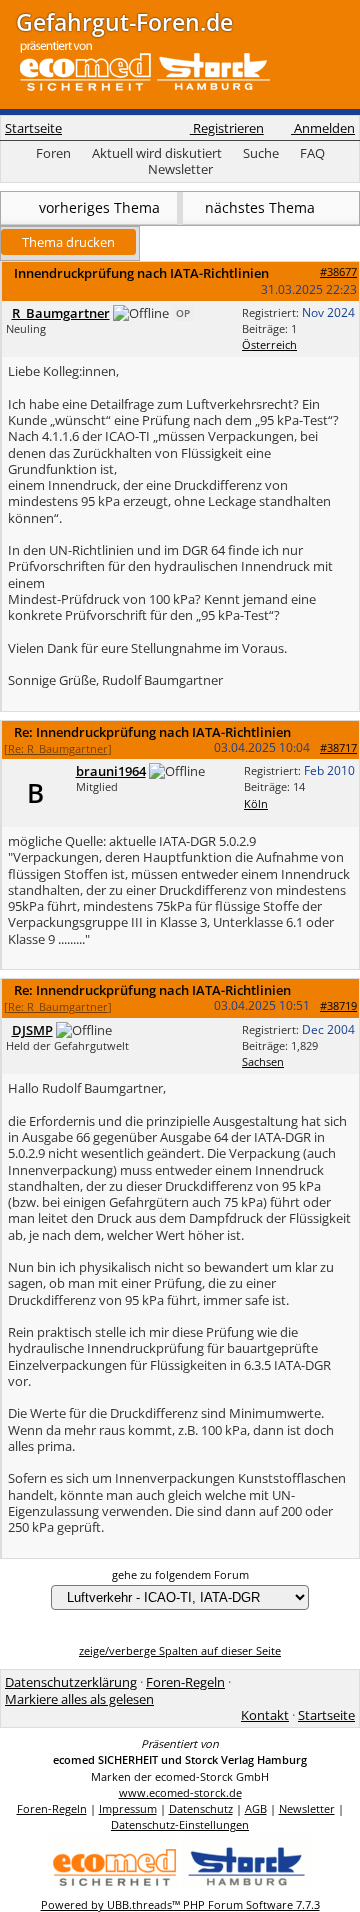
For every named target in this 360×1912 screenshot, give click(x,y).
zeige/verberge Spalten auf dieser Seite (180, 1650)
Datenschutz (201, 1808)
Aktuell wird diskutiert (157, 153)
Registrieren (227, 128)
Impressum (128, 1808)
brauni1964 (111, 771)
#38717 (338, 747)
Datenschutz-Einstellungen (180, 1824)
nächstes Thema (262, 207)
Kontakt (265, 1715)
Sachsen (263, 1061)
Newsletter (180, 169)
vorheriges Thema (97, 207)
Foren (53, 153)
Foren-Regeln (185, 1682)
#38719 (338, 1005)
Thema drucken (68, 242)
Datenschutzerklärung (71, 1682)
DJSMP (32, 1030)
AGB (256, 1808)
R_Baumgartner (61, 313)
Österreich (269, 344)
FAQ (312, 153)
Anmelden (323, 128)
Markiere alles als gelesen (79, 1699)
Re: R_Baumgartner (58, 748)
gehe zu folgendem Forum (180, 1574)
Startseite (33, 128)
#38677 (338, 271)
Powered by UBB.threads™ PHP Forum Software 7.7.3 (180, 1904)
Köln (256, 803)
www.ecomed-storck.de (180, 1792)
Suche (261, 153)
